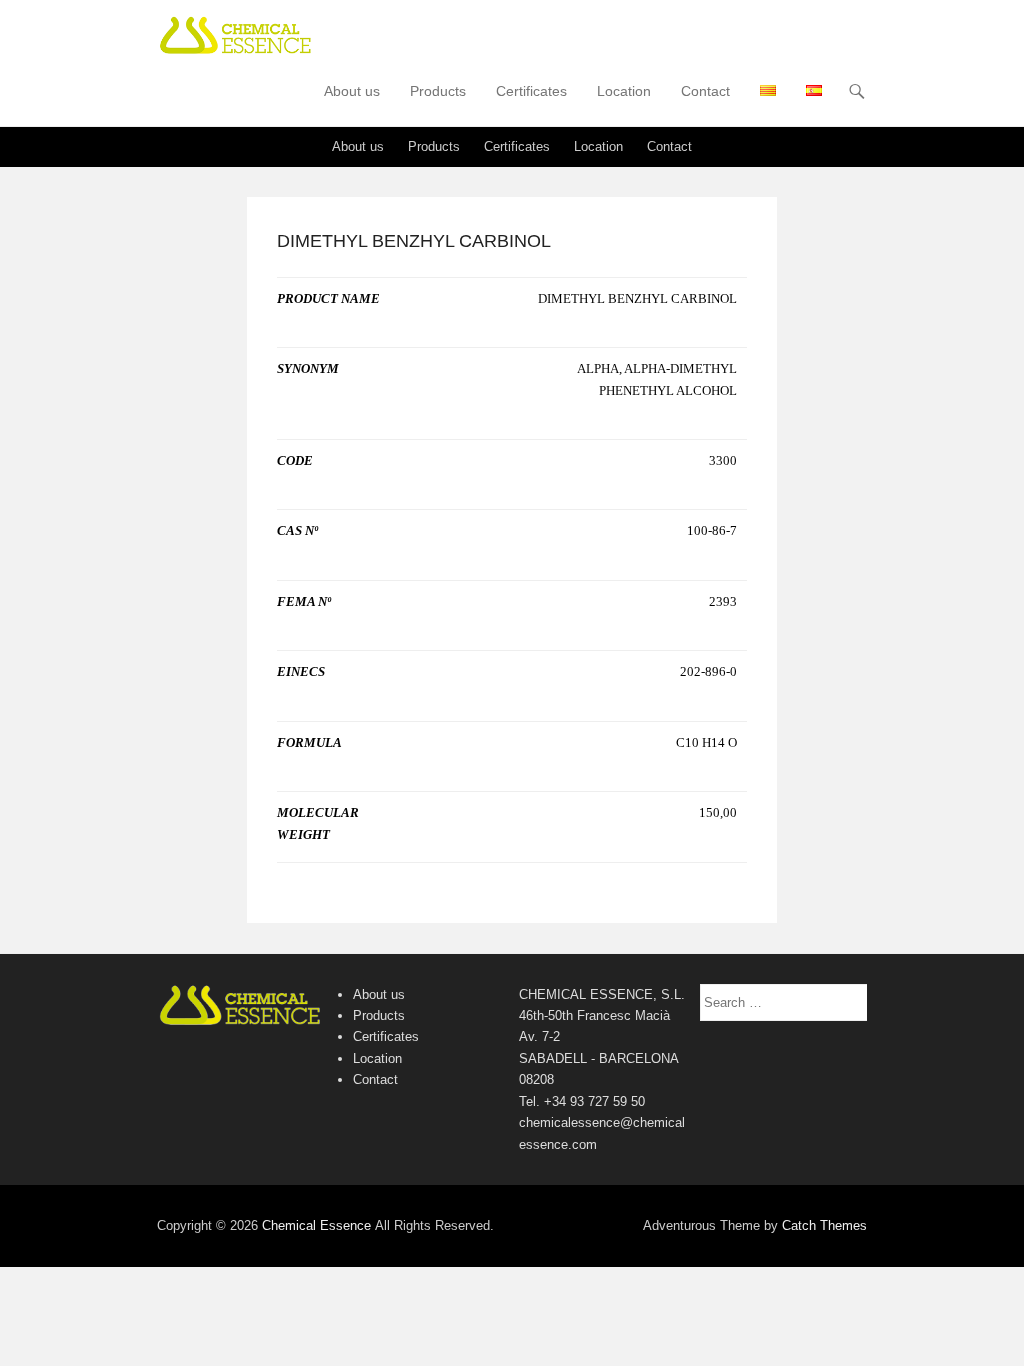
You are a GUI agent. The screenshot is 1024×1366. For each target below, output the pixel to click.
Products (438, 91)
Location (624, 91)
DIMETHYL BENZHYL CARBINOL (414, 241)
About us (352, 91)
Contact (705, 91)
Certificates (531, 91)
